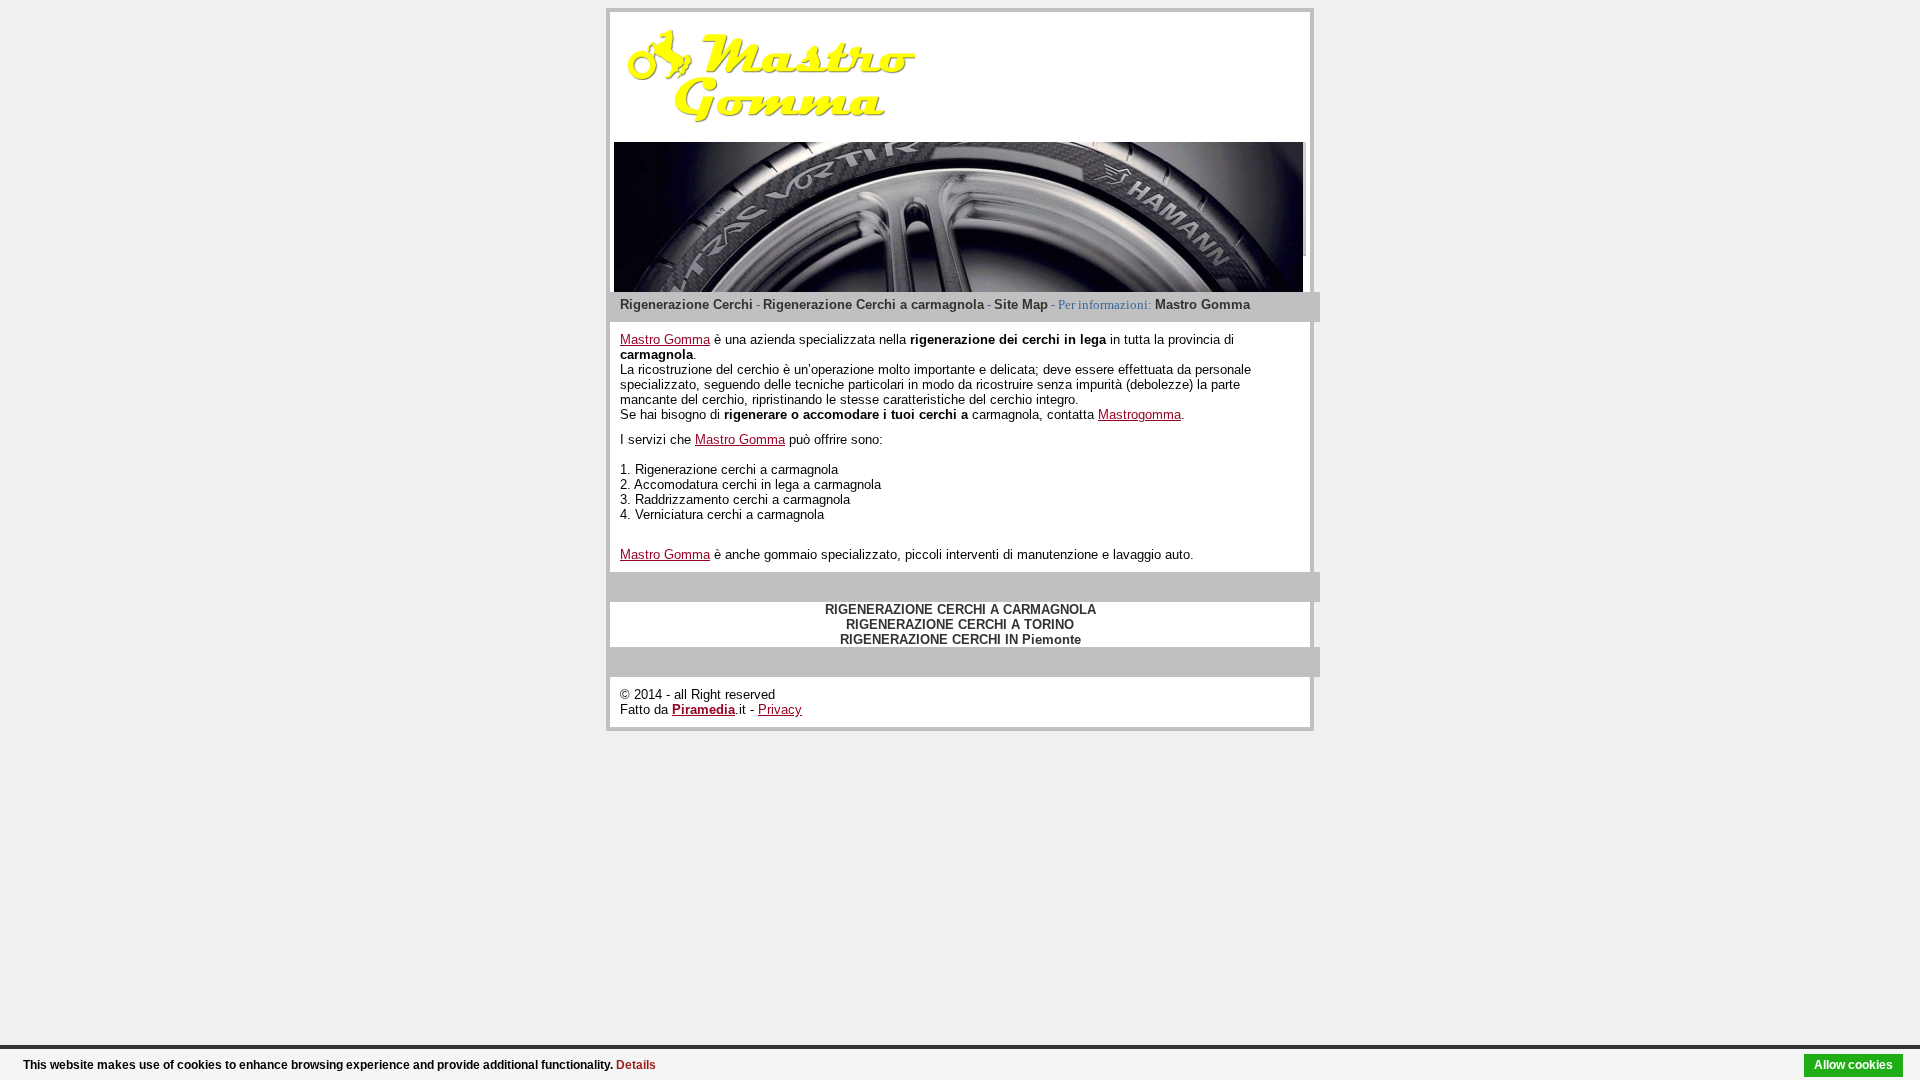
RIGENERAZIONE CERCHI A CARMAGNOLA (960, 609)
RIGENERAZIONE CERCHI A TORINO (960, 624)
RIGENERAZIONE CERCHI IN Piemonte (960, 639)
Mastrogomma (1139, 414)
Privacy (780, 709)
